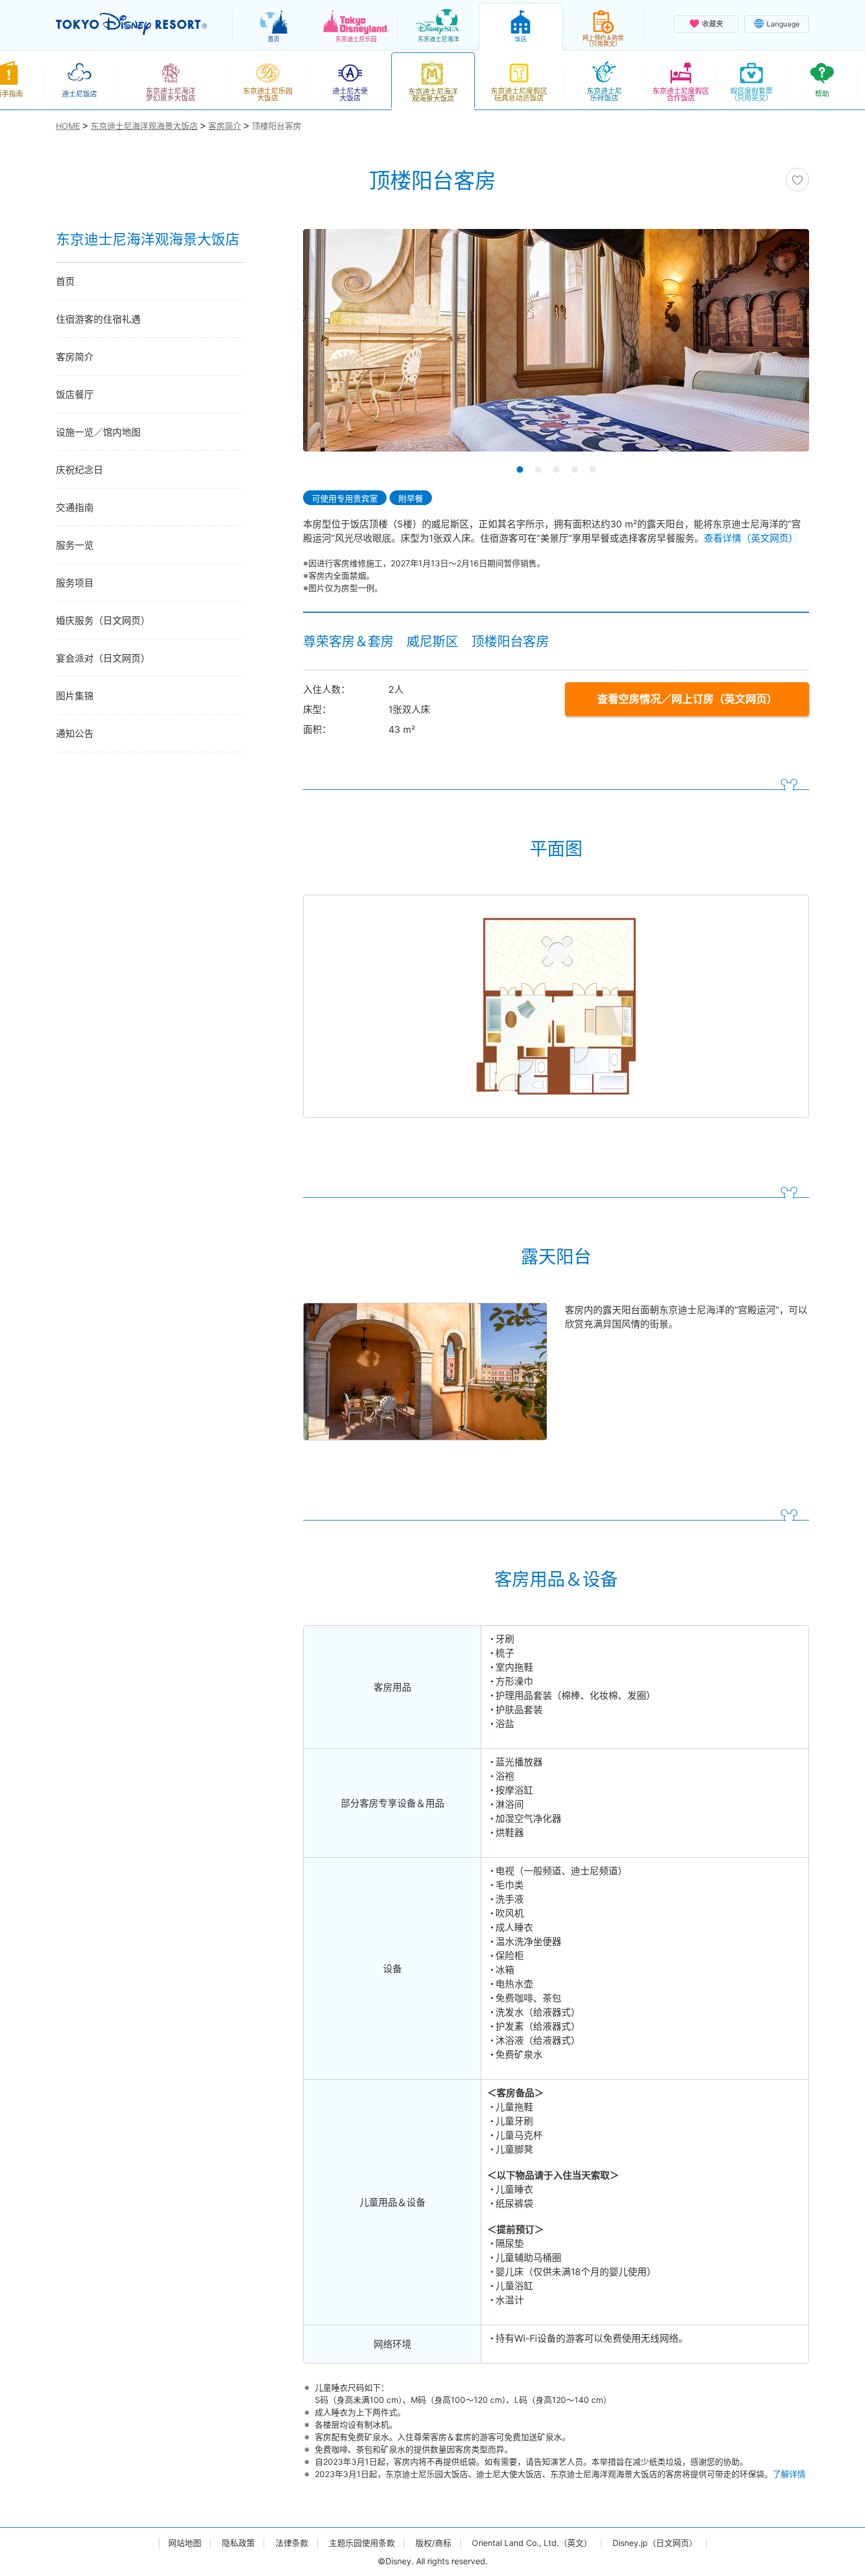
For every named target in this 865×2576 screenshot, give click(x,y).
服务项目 (75, 583)
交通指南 (75, 507)
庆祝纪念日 (79, 470)
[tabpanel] (556, 348)
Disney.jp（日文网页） (655, 2543)
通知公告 (75, 733)
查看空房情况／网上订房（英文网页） (687, 699)
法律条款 (292, 2543)
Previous (332, 344)
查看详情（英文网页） (751, 538)
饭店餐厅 (75, 394)
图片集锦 (75, 696)
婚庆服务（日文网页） (103, 620)
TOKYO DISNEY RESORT (132, 24)
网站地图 (185, 2543)
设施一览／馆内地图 (98, 432)
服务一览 (75, 545)
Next (780, 344)
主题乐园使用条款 (362, 2543)
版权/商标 (433, 2543)
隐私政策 (238, 2543)
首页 (65, 281)
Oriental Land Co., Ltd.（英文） (532, 2543)
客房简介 (75, 357)
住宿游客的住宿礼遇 (98, 319)
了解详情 (789, 2474)
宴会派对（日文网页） (103, 658)
